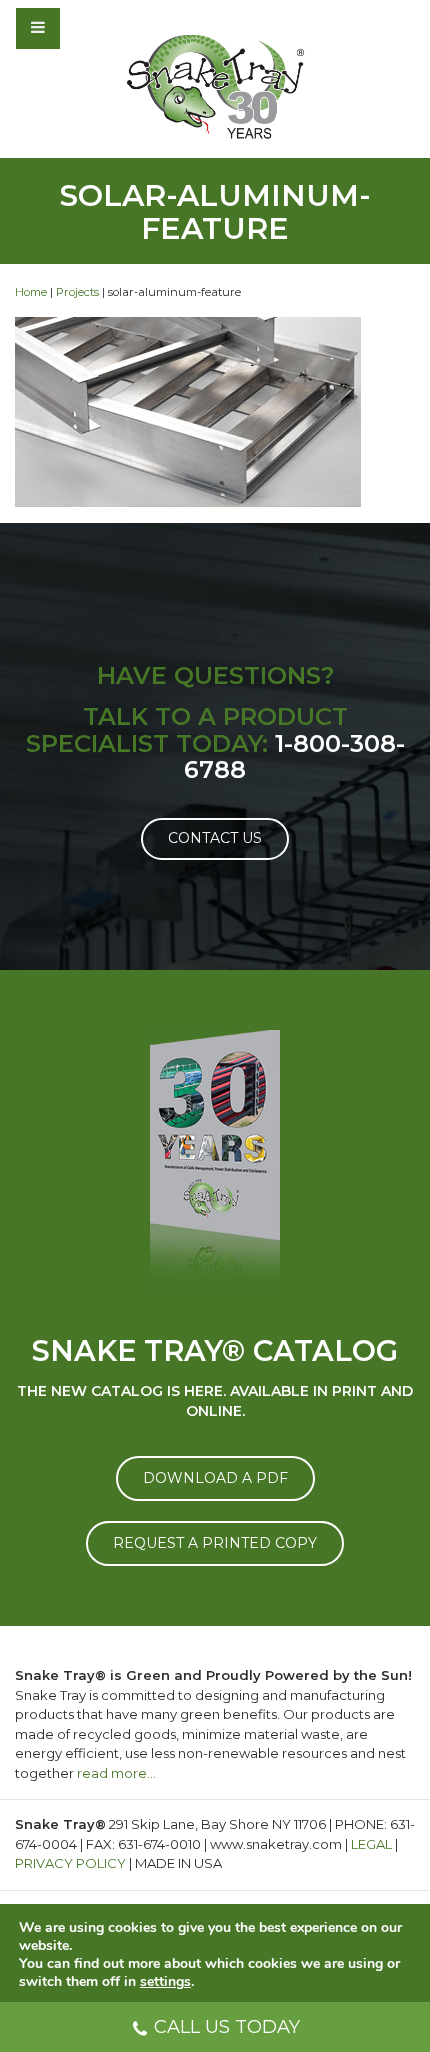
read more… (116, 1773)
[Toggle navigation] (92, 28)
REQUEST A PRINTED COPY (215, 1543)
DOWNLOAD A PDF (215, 1478)
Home (31, 292)
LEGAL (371, 1844)
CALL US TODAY (227, 2027)
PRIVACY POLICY (70, 1863)
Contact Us (215, 838)
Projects (77, 292)
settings (165, 1982)
